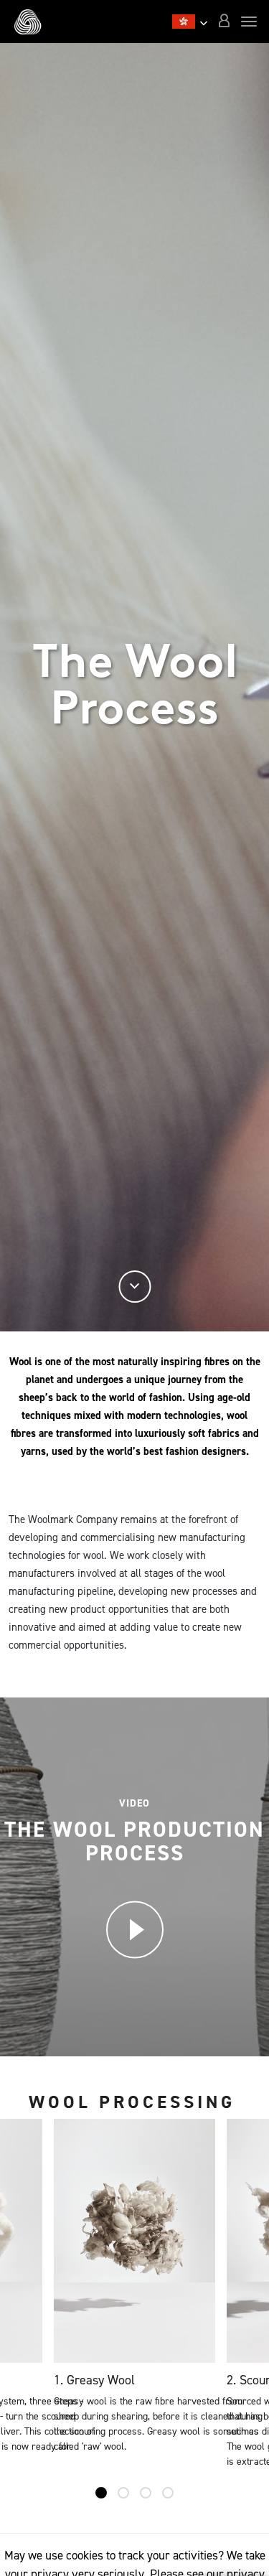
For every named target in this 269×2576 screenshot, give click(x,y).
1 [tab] (101, 2493)
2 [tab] (123, 2493)
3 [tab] (146, 2493)
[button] (224, 22)
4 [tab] (168, 2493)
